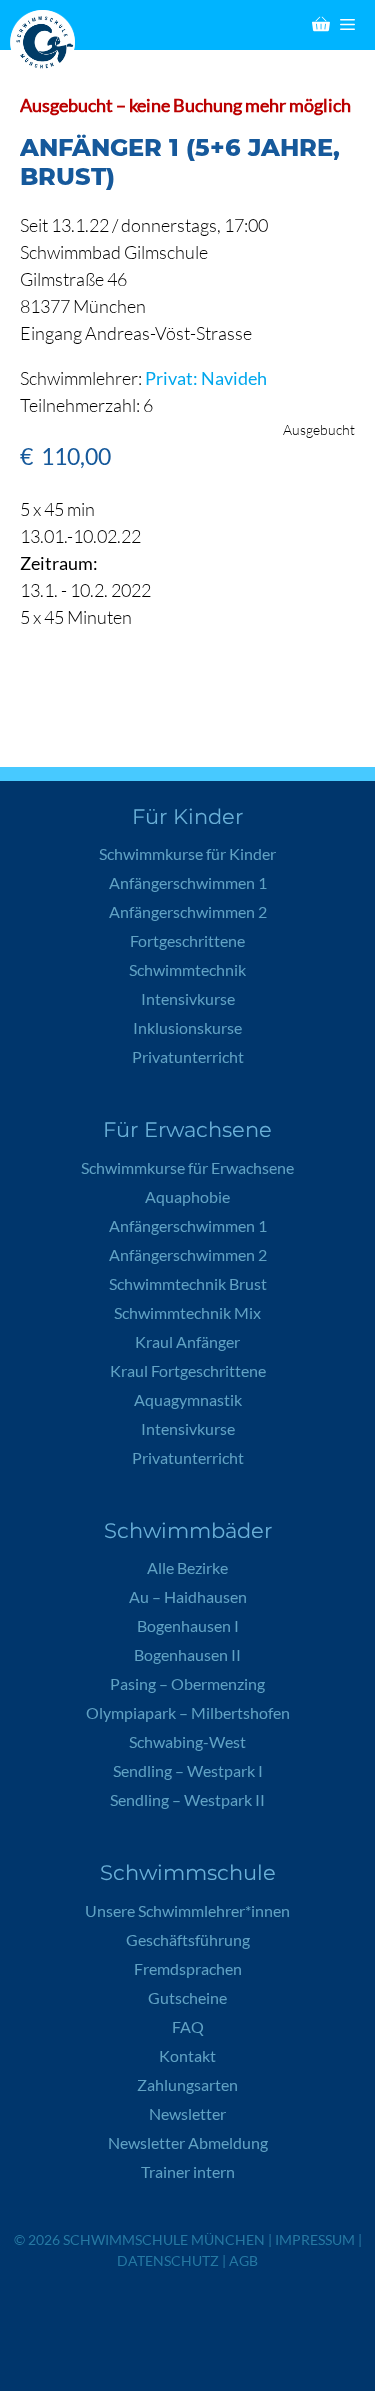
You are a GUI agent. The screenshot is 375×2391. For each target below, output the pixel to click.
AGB (243, 2260)
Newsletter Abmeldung (188, 2142)
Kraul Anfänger (187, 1341)
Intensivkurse (188, 998)
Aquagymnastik (188, 1399)
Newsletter (187, 2113)
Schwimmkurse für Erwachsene (187, 1167)
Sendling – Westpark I (188, 1770)
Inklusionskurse (187, 1027)
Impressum (315, 2239)
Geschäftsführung (188, 1939)
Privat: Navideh (206, 378)
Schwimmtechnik (187, 969)
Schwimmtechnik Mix (187, 1312)
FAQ (188, 2026)
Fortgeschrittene (187, 940)
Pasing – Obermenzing (187, 1683)
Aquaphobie (187, 1196)
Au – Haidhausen (188, 1596)
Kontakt (187, 2055)
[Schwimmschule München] (47, 42)
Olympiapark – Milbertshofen (188, 1712)
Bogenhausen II (187, 1654)
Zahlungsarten (187, 2084)
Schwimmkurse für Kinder (187, 853)
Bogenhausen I (188, 1625)
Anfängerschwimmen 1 (188, 882)
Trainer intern (188, 2171)
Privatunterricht (188, 1056)
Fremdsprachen (188, 1968)
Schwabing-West (187, 1741)
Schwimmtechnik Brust (188, 1283)
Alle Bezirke (187, 1567)
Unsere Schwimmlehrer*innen (187, 1910)
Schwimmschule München (164, 2239)
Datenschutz (168, 2260)
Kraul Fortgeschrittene (188, 1370)
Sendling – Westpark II (187, 1799)
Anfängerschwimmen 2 (188, 911)
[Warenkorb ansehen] (321, 25)
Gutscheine (187, 1997)
